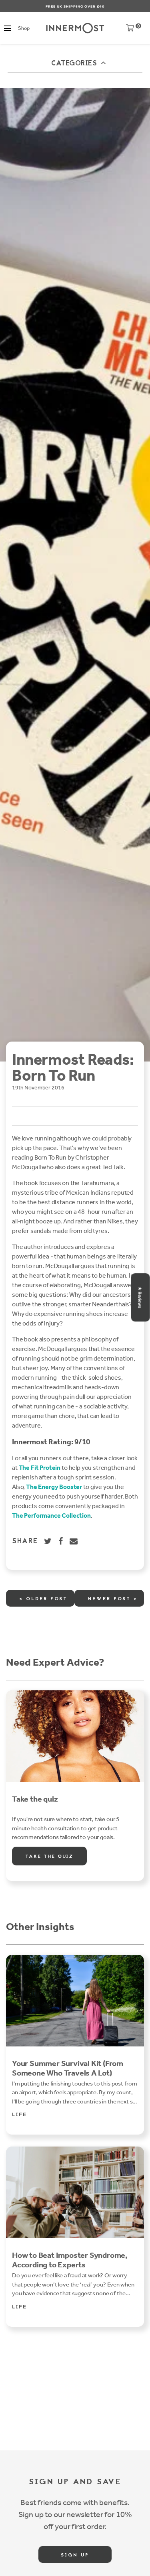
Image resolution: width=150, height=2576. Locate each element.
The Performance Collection (51, 1515)
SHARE (25, 1542)
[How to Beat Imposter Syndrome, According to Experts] (75, 2192)
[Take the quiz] (75, 1736)
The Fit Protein (40, 1468)
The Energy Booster (54, 1487)
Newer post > (113, 1599)
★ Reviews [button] (140, 1297)
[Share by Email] (74, 1541)
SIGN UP (75, 2555)
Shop (24, 28)
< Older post (43, 1599)
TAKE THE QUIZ (49, 1857)
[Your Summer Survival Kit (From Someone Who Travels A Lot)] (75, 2001)
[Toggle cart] (130, 30)
